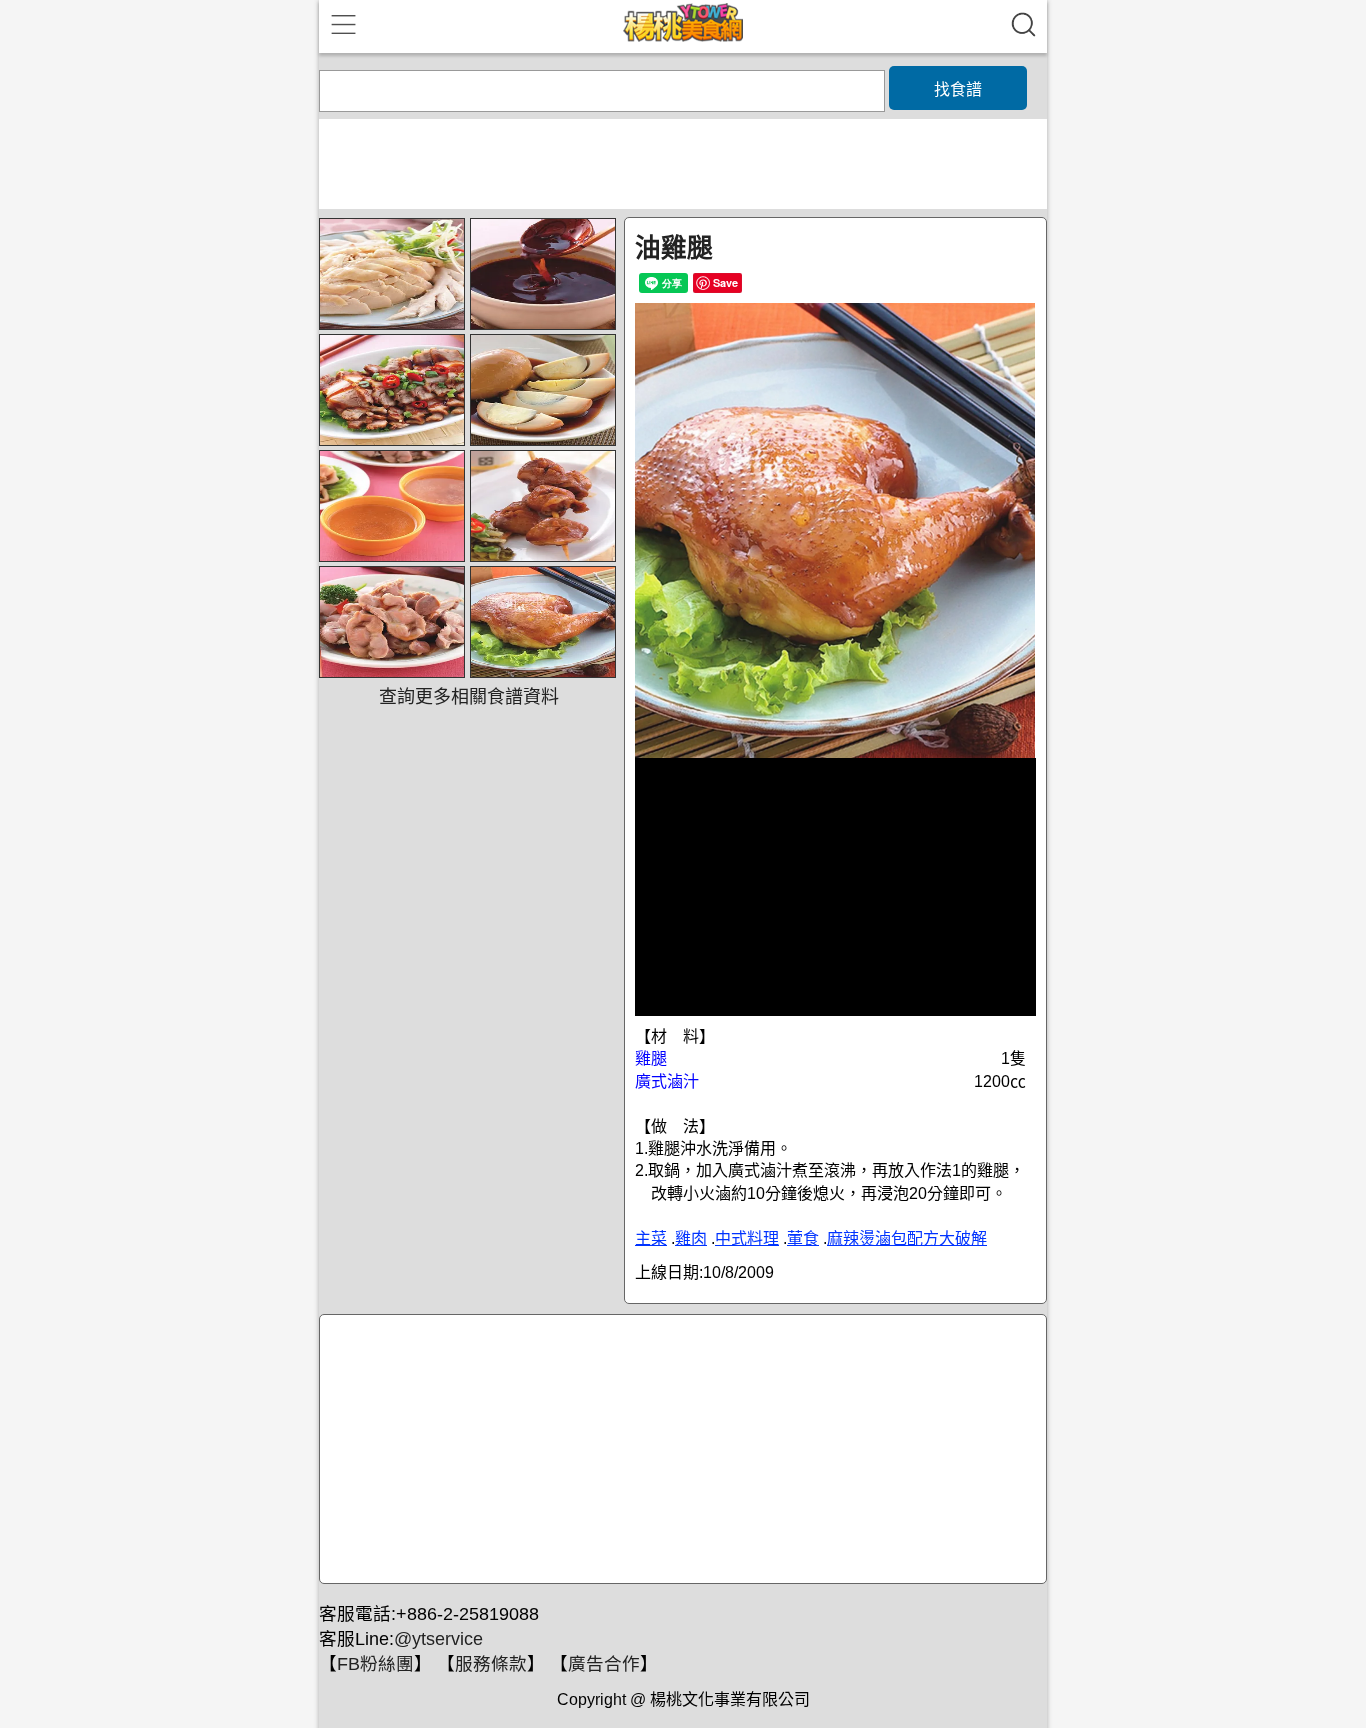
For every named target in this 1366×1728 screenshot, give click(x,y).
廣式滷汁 (667, 1081)
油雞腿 (674, 248)
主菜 (651, 1238)
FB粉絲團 (375, 1664)
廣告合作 (604, 1664)
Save (725, 282)
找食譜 (958, 89)
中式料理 (747, 1238)
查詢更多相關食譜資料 (469, 697)
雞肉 (691, 1238)
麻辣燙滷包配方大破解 (907, 1238)
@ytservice (438, 1639)
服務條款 (491, 1664)
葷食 (803, 1238)
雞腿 (651, 1058)
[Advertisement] (680, 1450)
